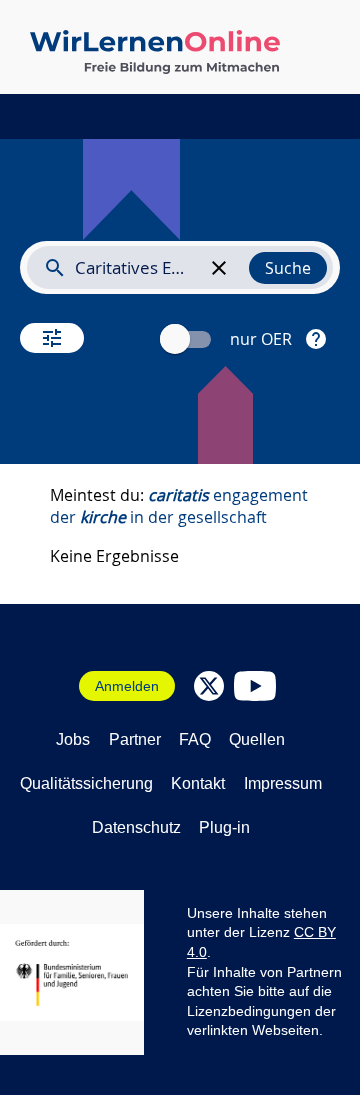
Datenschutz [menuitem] (136, 827)
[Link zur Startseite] (155, 52)
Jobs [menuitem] (73, 739)
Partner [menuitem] (135, 739)
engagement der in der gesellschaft (179, 506)
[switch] (188, 339)
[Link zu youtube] (255, 686)
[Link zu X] (209, 686)
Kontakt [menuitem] (198, 783)
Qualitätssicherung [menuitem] (86, 783)
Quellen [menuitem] (257, 739)
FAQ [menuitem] (195, 739)
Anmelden (127, 686)
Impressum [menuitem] (283, 783)
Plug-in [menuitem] (224, 827)
